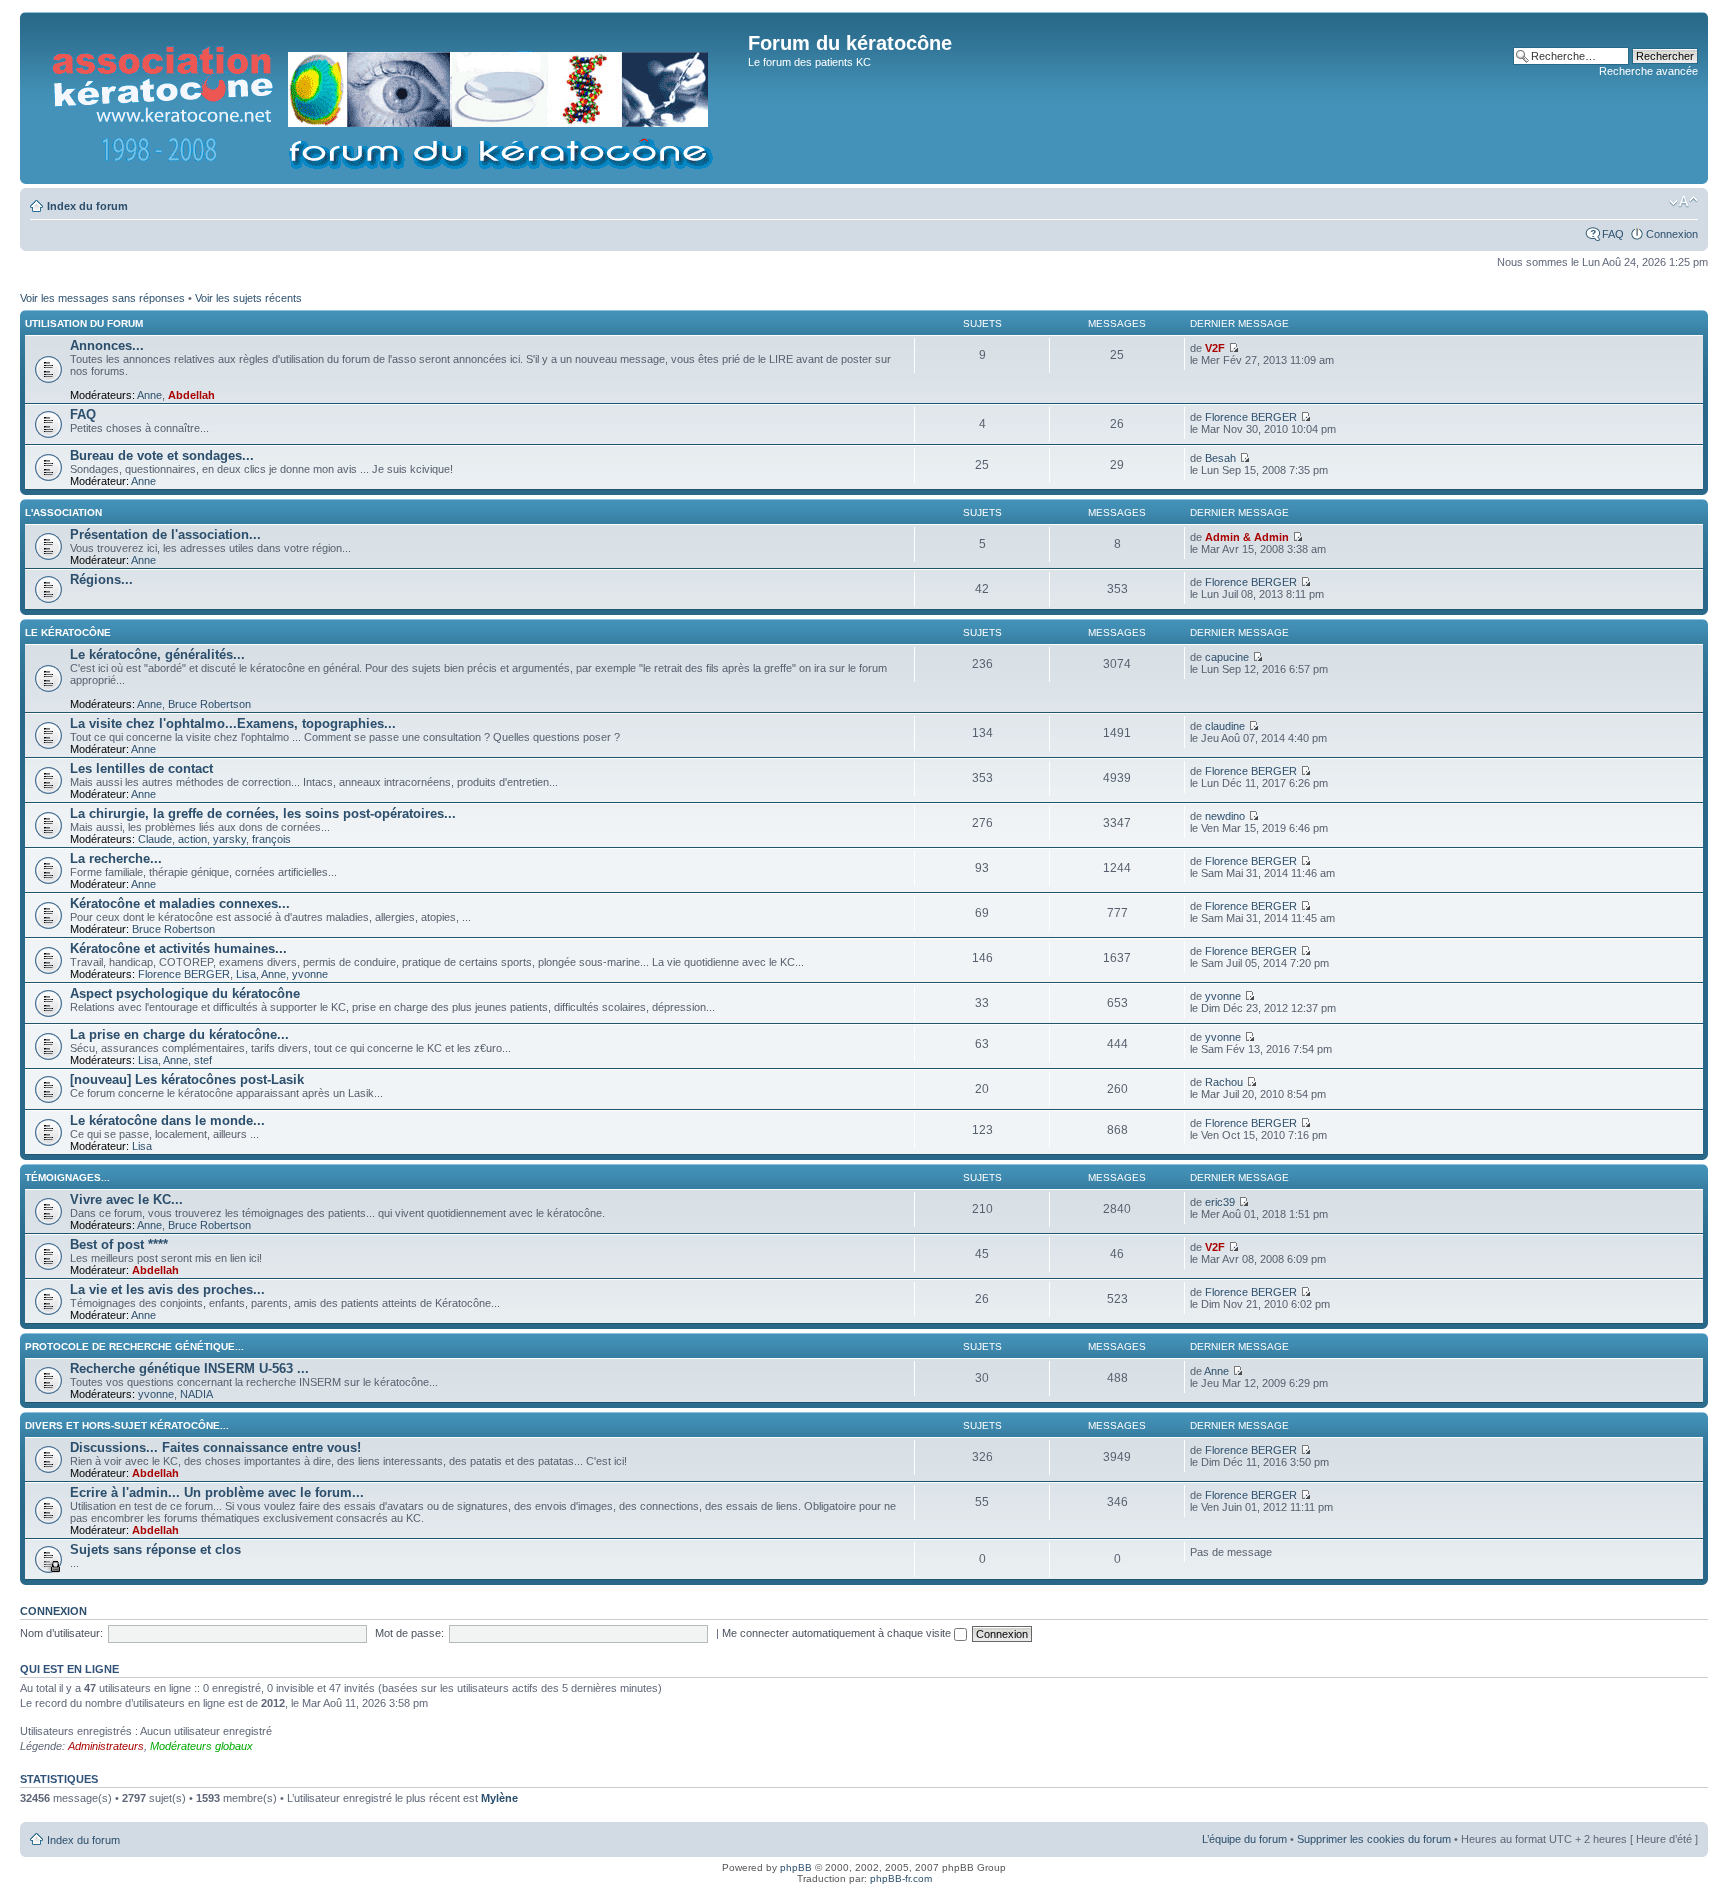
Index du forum (87, 206)
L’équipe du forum (1244, 1839)
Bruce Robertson (209, 704)
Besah (1220, 458)
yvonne (310, 974)
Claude (155, 839)
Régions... (101, 579)
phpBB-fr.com (901, 1878)
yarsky (229, 839)
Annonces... (107, 345)
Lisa (246, 974)
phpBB (796, 1867)
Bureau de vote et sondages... (162, 455)
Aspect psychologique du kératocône (185, 993)
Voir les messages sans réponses (102, 298)
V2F (1215, 348)
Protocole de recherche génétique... (134, 1346)
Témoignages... (67, 1177)
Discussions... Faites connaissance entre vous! (215, 1447)
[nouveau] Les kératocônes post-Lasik (187, 1079)
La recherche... (116, 858)
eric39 (1220, 1202)
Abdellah (191, 395)
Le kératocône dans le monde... (167, 1120)
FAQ (1613, 234)
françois (271, 839)
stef (203, 1060)
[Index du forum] (386, 98)
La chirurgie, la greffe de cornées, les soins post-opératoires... (263, 813)
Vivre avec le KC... (126, 1199)
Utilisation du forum (84, 323)
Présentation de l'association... (165, 534)
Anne (149, 395)
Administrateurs (106, 1746)
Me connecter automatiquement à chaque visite (838, 1633)
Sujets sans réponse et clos (155, 1549)
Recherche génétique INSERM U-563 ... (189, 1368)
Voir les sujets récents (248, 298)
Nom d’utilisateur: (61, 1633)
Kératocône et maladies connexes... (180, 903)
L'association (63, 512)
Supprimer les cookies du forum (1374, 1839)
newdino (1225, 816)
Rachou (1224, 1082)
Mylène (499, 1798)
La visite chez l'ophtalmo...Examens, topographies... (233, 723)
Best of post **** (119, 1244)
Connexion (1672, 234)
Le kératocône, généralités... (157, 654)
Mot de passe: (409, 1633)
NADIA (196, 1394)
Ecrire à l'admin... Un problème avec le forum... (217, 1492)
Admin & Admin (1247, 537)
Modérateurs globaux (201, 1746)
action (192, 839)
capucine (1227, 657)
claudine (1225, 726)
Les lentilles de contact (141, 768)
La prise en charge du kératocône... (179, 1034)
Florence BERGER (1251, 417)
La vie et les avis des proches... (167, 1289)
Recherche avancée (1648, 71)
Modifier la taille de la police (1683, 202)
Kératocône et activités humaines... (178, 948)
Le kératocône (68, 632)
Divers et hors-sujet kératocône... (127, 1425)
